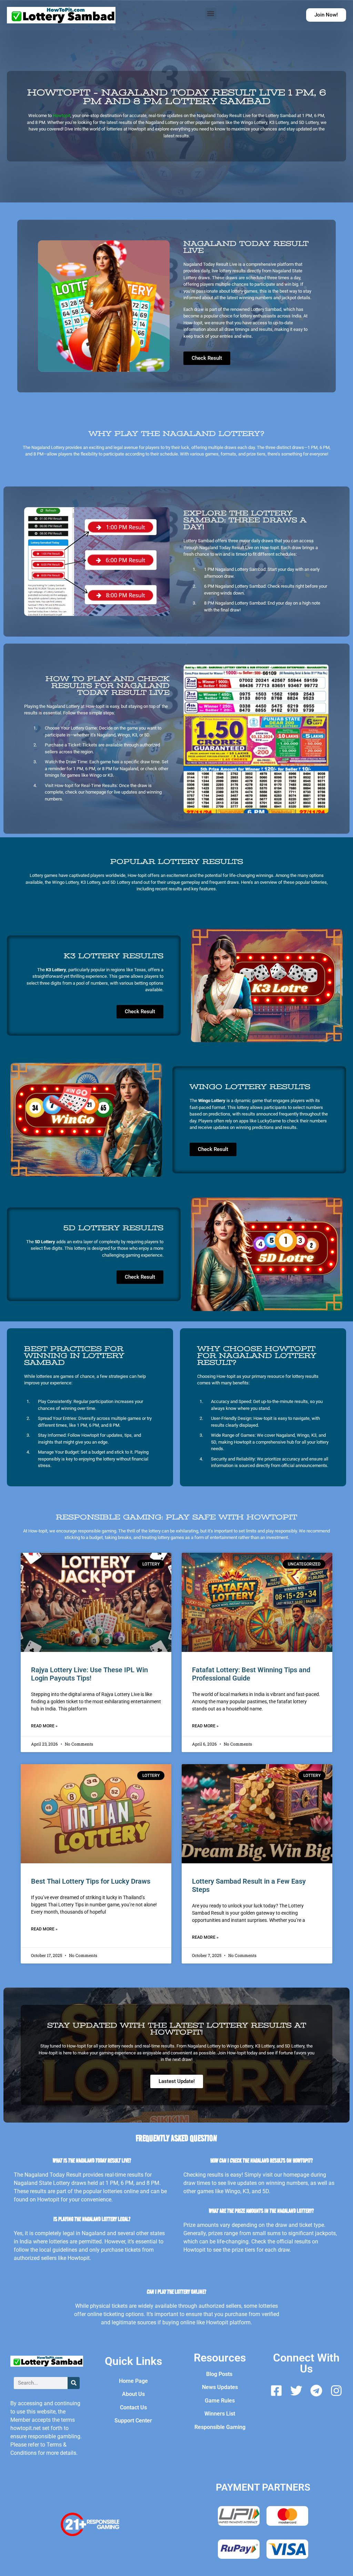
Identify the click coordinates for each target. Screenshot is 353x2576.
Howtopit (62, 116)
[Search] (74, 2383)
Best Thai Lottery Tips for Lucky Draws (91, 1881)
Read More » (44, 1726)
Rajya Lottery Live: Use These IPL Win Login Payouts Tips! (89, 1674)
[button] (211, 13)
